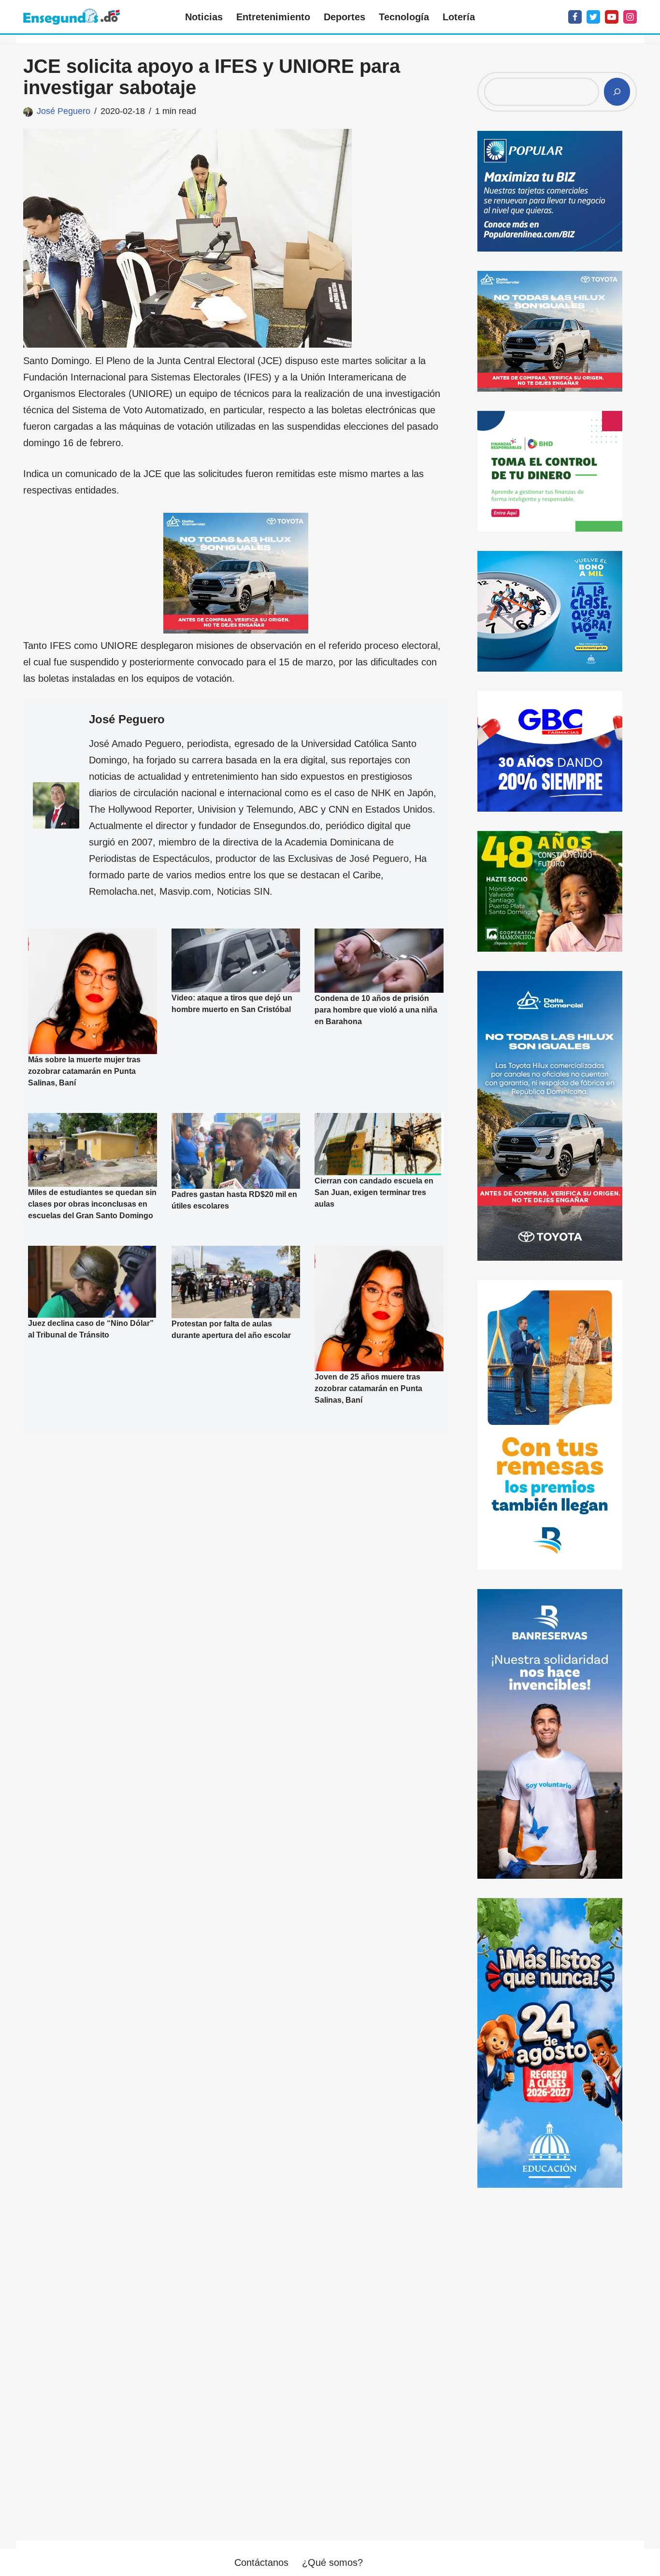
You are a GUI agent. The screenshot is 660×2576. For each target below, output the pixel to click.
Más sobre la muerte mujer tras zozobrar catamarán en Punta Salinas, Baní (84, 1071)
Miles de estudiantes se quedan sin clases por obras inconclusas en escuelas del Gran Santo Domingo (92, 1204)
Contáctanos (261, 2562)
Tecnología (404, 17)
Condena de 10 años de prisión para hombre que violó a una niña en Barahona (376, 1010)
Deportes (344, 17)
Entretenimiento (273, 17)
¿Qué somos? (332, 2562)
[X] (593, 17)
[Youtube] (612, 17)
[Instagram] (630, 17)
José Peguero (64, 111)
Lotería (459, 17)
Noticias (204, 17)
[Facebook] (575, 17)
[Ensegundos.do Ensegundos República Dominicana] (72, 17)
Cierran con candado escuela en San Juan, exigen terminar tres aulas (374, 1192)
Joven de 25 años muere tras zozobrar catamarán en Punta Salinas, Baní (368, 1388)
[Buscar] (617, 92)
